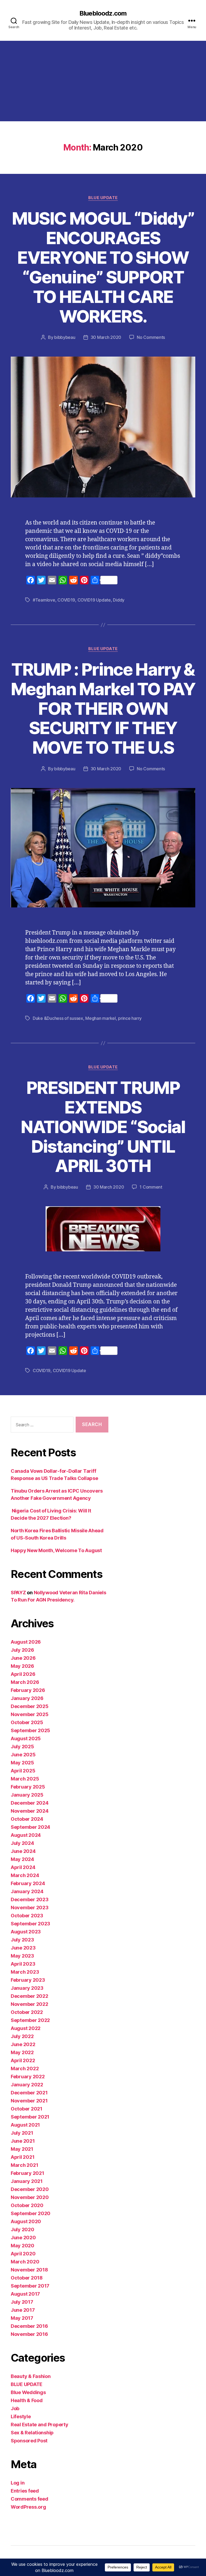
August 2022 (26, 2028)
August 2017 (25, 2294)
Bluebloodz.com (103, 13)
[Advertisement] (103, 81)
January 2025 (27, 1795)
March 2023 (25, 1972)
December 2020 (30, 2189)
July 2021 (22, 2133)
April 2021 (23, 2157)
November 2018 (29, 2270)
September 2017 (30, 2286)
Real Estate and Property (40, 2425)
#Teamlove (44, 600)
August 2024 (26, 1835)
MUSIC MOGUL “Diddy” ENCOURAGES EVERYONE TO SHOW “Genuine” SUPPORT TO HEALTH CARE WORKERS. (103, 267)
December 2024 (30, 1803)
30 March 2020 (106, 337)
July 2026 (22, 1650)
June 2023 (23, 1948)
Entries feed (25, 2491)
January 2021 (27, 2181)
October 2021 (27, 2109)
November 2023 (30, 1908)
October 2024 (27, 1819)
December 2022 (30, 1996)
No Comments (151, 337)
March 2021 (24, 2165)
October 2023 (27, 1916)
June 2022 (23, 2044)
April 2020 (23, 2254)
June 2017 (23, 2310)
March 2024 (25, 1875)
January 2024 (27, 1891)
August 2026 (26, 1642)
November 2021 (29, 2101)
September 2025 (30, 1730)
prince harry (130, 1018)
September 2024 (30, 1827)
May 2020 (23, 2246)
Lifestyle (21, 2416)
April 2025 (23, 1771)
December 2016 (29, 2326)
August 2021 (25, 2125)
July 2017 (22, 2302)
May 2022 (22, 2052)
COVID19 (66, 600)
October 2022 (27, 2012)
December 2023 (30, 1899)
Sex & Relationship (32, 2433)
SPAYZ (18, 1593)
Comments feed (30, 2499)
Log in (18, 2483)
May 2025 (22, 1763)
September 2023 (30, 1924)
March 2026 (25, 1682)
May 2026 (22, 1666)
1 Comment (151, 1187)
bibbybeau (65, 337)
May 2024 (22, 1859)
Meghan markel (101, 1018)
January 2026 (27, 1698)
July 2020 (23, 2229)
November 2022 (30, 2004)
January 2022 (27, 2085)
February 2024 (28, 1883)
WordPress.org (28, 2507)
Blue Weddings (28, 2392)
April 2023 (23, 1964)
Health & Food (27, 2400)
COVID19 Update (94, 600)
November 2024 (30, 1811)
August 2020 (26, 2221)
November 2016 (29, 2334)
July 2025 (22, 1747)
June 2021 (23, 2141)
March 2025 (25, 1779)
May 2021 (22, 2149)
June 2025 (23, 1755)
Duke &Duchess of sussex (58, 1018)
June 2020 (23, 2238)
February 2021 (27, 2173)
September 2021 (30, 2117)
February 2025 (28, 1787)
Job (15, 2408)
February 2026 (28, 1690)
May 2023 (22, 1956)
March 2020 (25, 2262)
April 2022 (23, 2060)
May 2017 (22, 2318)
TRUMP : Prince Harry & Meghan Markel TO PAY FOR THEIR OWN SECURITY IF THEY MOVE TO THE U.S (103, 708)
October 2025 (27, 1722)
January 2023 (27, 1988)
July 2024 (22, 1843)
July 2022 (22, 2036)
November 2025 (30, 1714)
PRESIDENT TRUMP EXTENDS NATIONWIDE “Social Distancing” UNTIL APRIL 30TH (103, 1127)
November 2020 (30, 2197)
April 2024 (23, 1867)
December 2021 (29, 2093)
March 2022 (25, 2069)
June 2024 (23, 1851)
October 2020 (27, 2205)
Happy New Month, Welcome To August (56, 1550)
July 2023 (22, 1940)
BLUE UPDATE (103, 198)
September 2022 (30, 2020)
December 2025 (30, 1706)
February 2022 (28, 2077)
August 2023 (26, 1932)
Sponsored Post (29, 2441)
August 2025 (26, 1738)
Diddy (119, 600)
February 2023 (28, 1980)
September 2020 (31, 2213)
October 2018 (27, 2278)
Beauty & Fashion (31, 2376)
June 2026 (23, 1658)
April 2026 (23, 1674)
